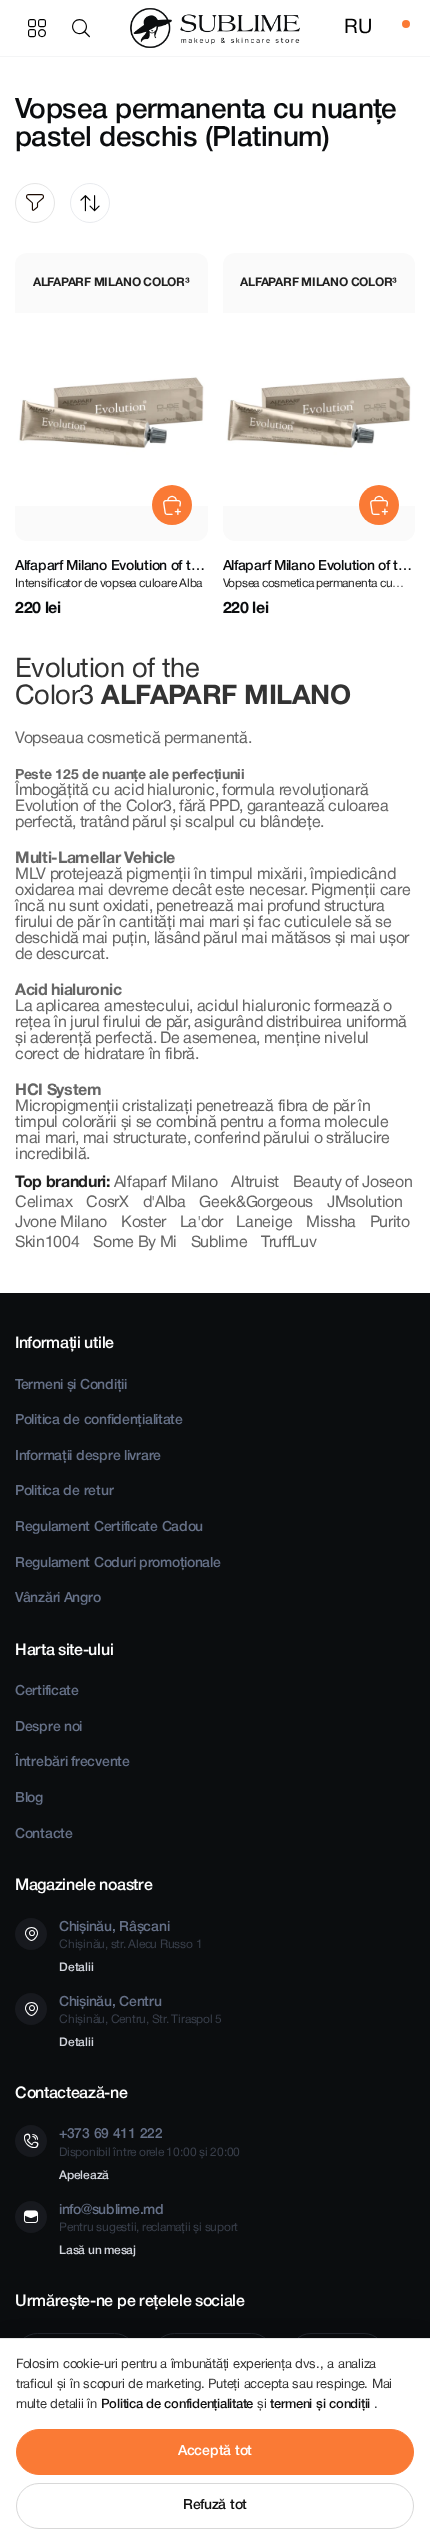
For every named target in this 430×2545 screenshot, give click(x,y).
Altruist (254, 1183)
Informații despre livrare (88, 1456)
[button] (85, 28)
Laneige (264, 1223)
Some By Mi (135, 1243)
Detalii (76, 1967)
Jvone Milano (61, 1223)
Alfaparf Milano (166, 1183)
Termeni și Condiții (71, 1385)
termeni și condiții (322, 2404)
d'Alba (164, 1203)
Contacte (44, 1834)
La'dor (201, 1223)
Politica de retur (64, 1491)
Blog (29, 1798)
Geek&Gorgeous (256, 1203)
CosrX (107, 1203)
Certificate (47, 1691)
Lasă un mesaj (97, 2250)
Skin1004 (47, 1243)
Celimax (44, 1203)
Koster (143, 1223)
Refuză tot (215, 2505)
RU (357, 28)
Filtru (35, 203)
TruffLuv (288, 1243)
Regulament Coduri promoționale (118, 1563)
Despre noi (48, 1727)
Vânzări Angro (57, 1598)
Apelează (84, 2175)
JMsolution (365, 1203)
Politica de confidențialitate (99, 1420)
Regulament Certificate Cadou (109, 1527)
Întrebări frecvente (72, 1762)
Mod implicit (90, 203)
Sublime (219, 1243)
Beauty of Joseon (353, 1183)
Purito (390, 1223)
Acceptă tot (215, 2451)
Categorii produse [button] (37, 28)
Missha (331, 1223)
